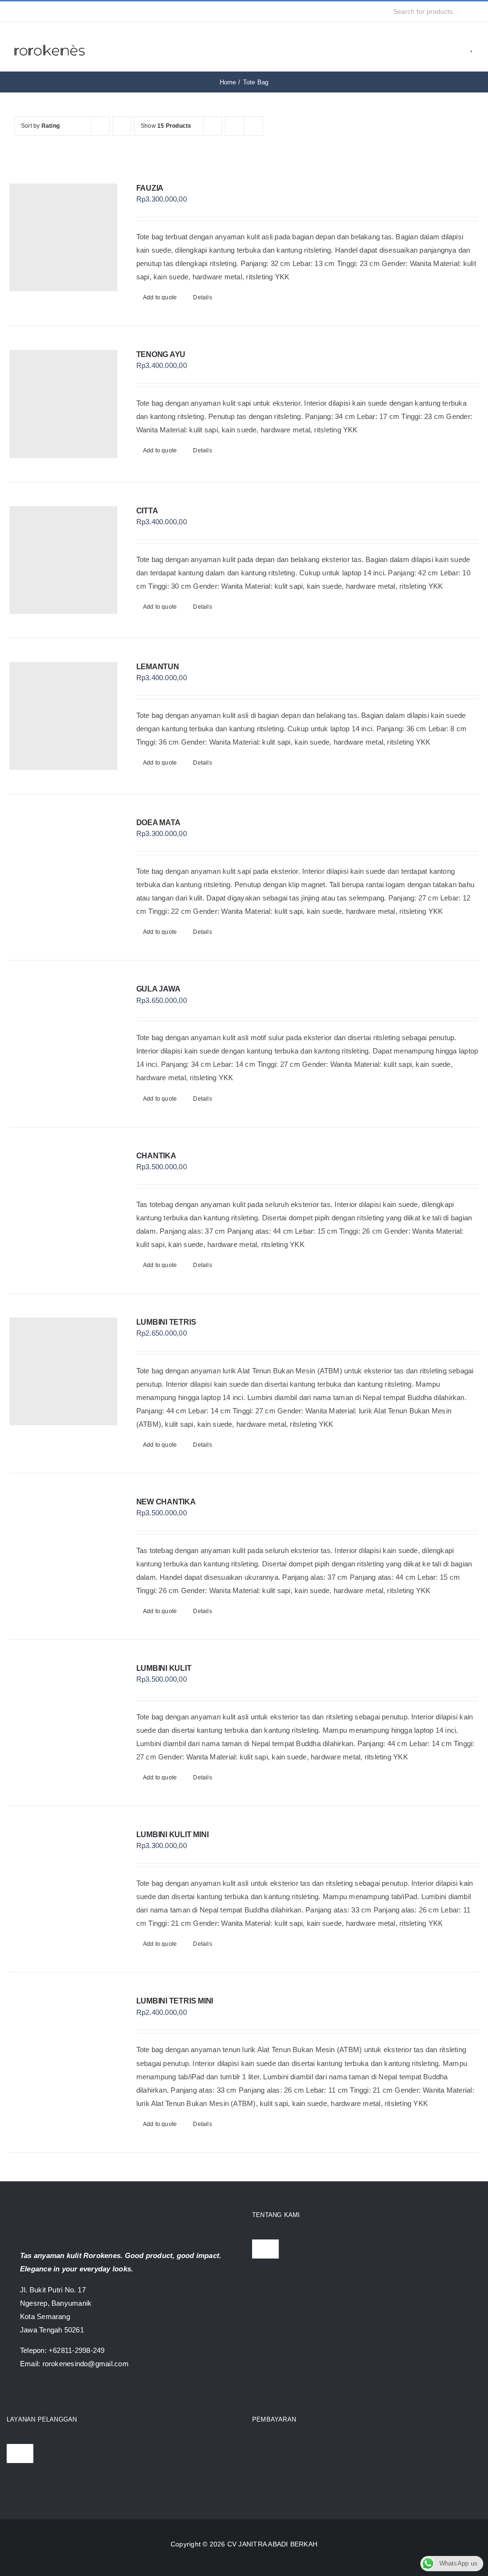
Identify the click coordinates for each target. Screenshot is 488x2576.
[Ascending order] (122, 126)
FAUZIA (150, 188)
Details (203, 297)
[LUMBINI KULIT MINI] (63, 1884)
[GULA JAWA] (63, 1038)
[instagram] (32, 11)
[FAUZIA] (63, 237)
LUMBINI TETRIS (166, 1322)
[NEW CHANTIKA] (63, 1551)
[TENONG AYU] (63, 404)
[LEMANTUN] (63, 716)
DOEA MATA (158, 823)
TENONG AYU (161, 354)
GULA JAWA (158, 989)
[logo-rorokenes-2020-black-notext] (50, 38)
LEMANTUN (158, 667)
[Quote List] (458, 47)
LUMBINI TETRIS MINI (175, 2001)
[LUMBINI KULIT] (63, 1717)
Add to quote (160, 297)
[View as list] (253, 126)
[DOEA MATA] (63, 872)
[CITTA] (63, 560)
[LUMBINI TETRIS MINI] (63, 2050)
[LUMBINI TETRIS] (63, 1371)
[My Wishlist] (472, 47)
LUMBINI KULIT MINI (173, 1835)
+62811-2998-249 (76, 2350)
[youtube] (48, 11)
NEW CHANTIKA (166, 1502)
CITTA (147, 511)
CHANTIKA (156, 1156)
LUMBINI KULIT (164, 1668)
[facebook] (17, 11)
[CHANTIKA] (63, 1205)
